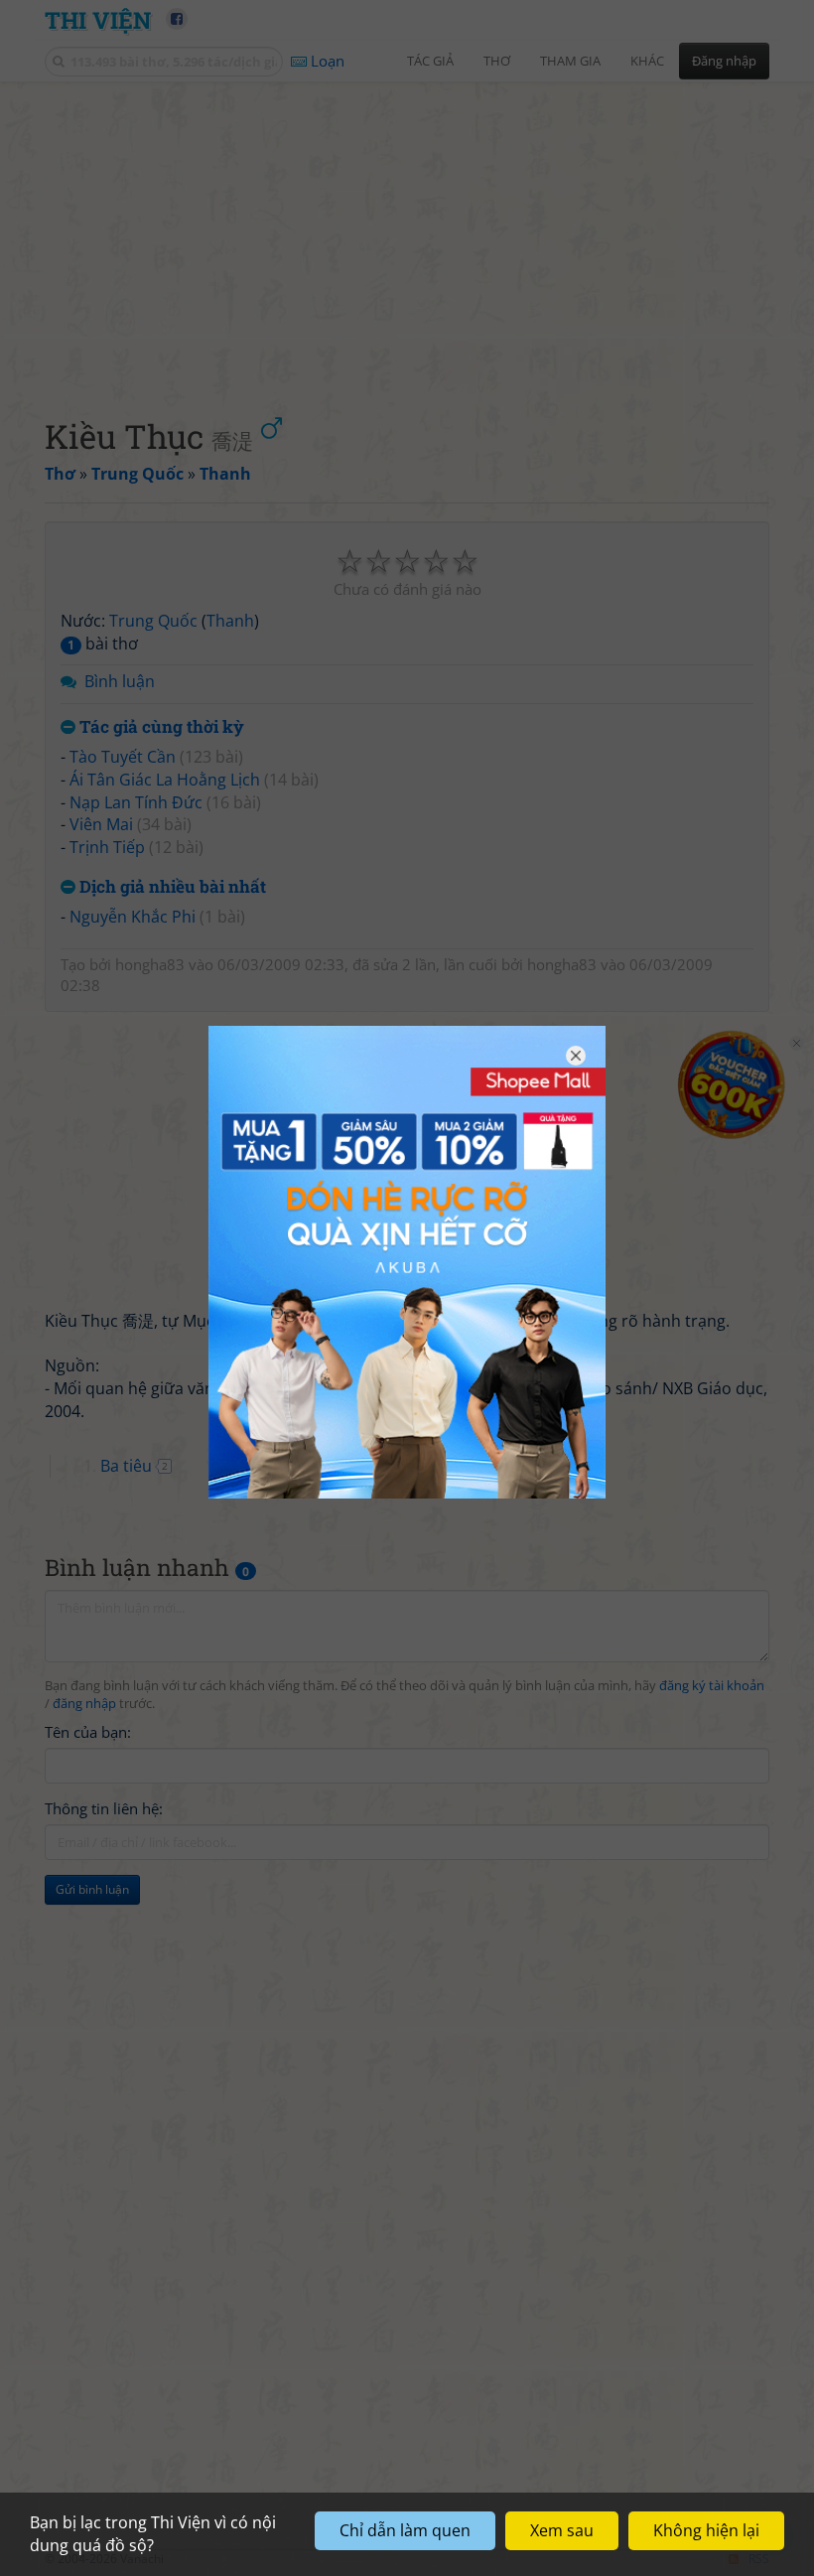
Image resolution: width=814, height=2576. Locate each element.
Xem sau (562, 2530)
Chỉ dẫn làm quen (405, 2530)
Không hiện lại (706, 2530)
